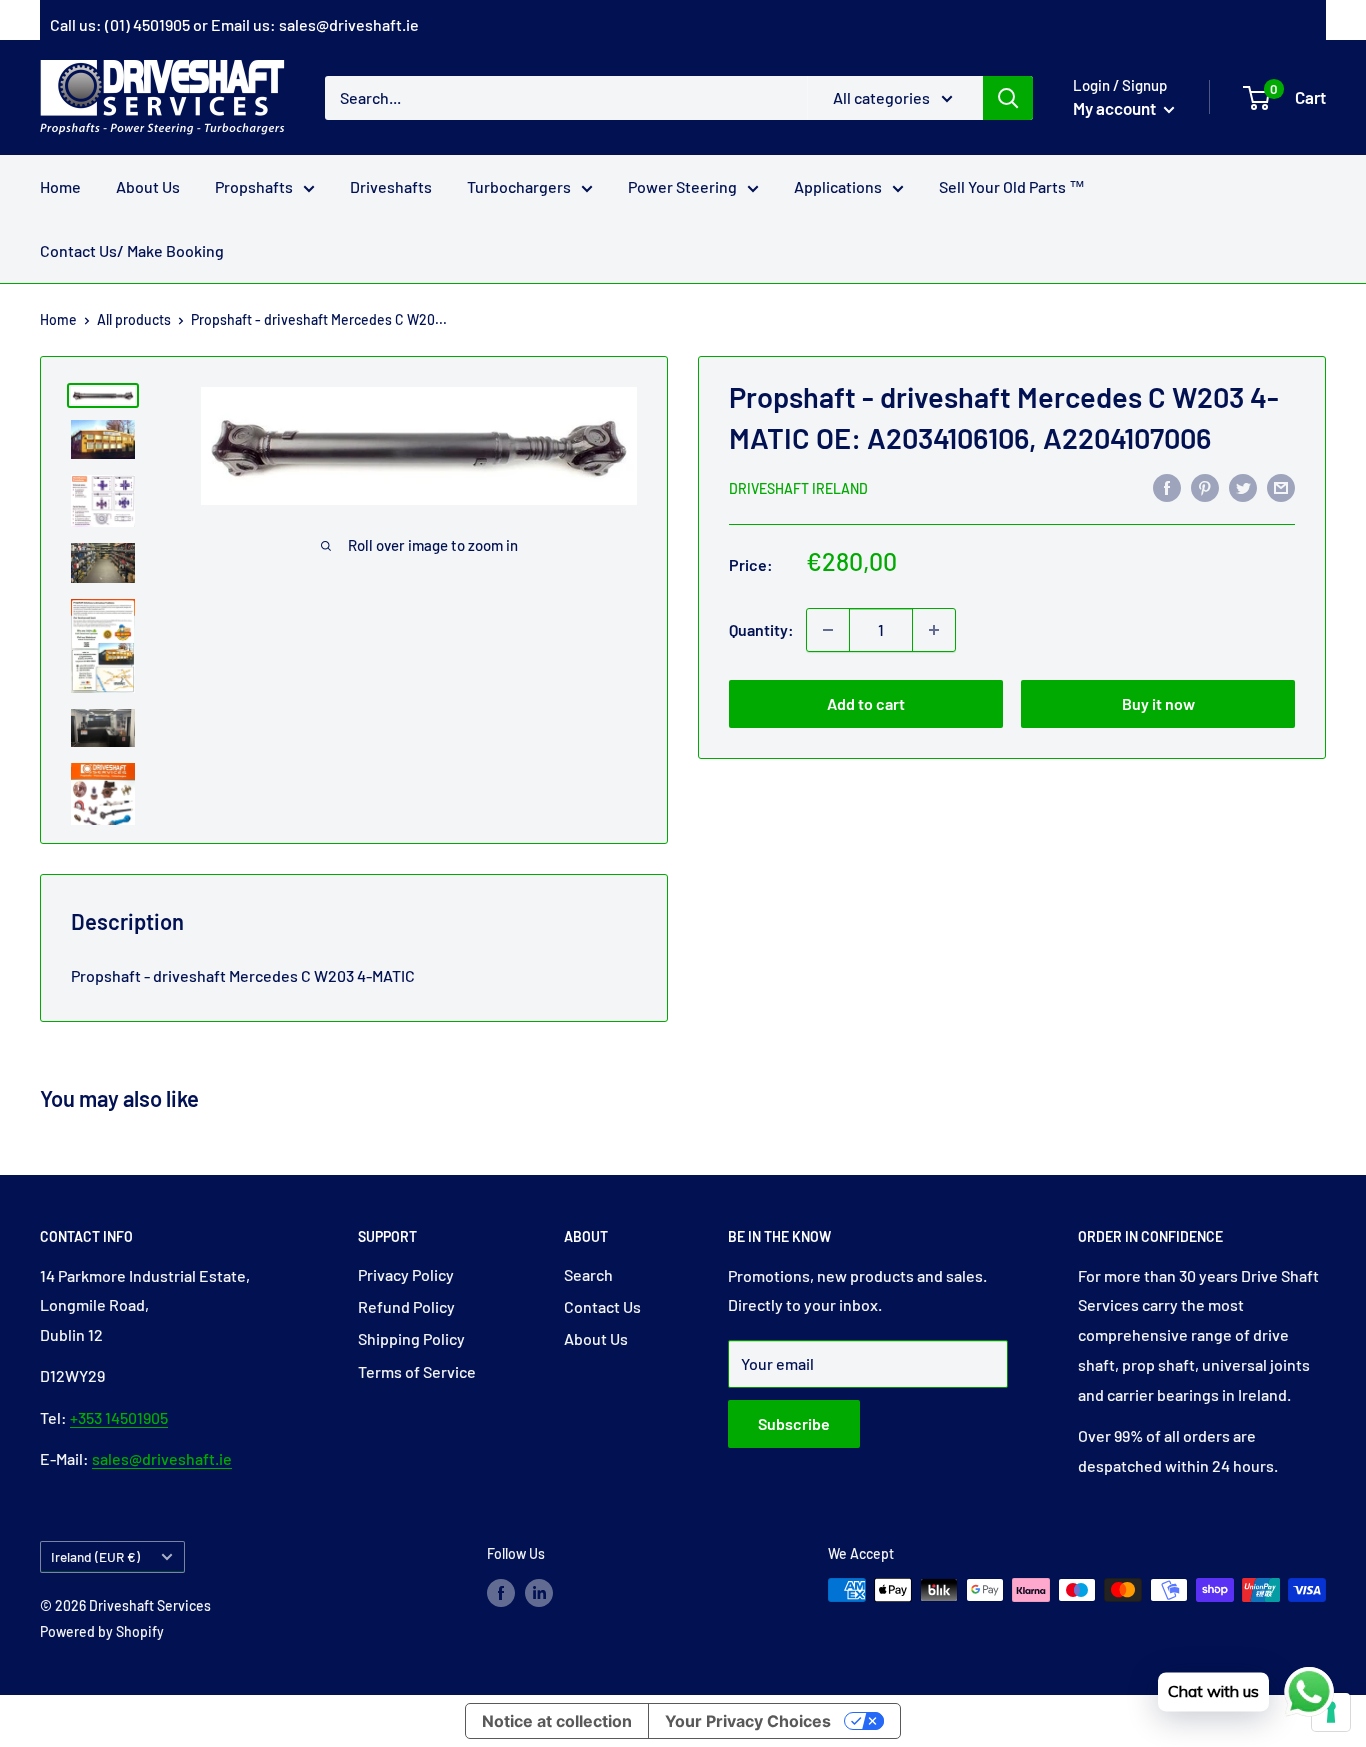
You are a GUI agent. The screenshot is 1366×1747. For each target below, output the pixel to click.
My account (1116, 108)
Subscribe (794, 1423)
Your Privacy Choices (748, 1721)
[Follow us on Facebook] (501, 1592)
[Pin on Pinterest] (1205, 486)
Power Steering (682, 186)
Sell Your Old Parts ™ (1012, 186)
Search (588, 1274)
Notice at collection (557, 1721)
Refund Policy (406, 1306)
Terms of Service (417, 1371)
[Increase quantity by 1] (934, 630)
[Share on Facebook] (1167, 486)
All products (134, 319)
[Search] (1008, 97)
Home (60, 186)
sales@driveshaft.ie (349, 24)
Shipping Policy (411, 1338)
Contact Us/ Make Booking (132, 250)
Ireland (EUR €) (95, 1556)
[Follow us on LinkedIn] (539, 1592)
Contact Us (602, 1306)
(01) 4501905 (147, 24)
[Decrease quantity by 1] (828, 630)
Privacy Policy (406, 1274)
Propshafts (254, 186)
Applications (838, 186)
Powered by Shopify (102, 1631)
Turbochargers (519, 186)
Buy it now (1158, 703)
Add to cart (866, 703)
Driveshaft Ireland (798, 488)
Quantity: (761, 629)
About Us (148, 186)
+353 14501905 (119, 1417)
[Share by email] (1281, 486)
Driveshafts (391, 186)
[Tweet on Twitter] (1243, 486)
